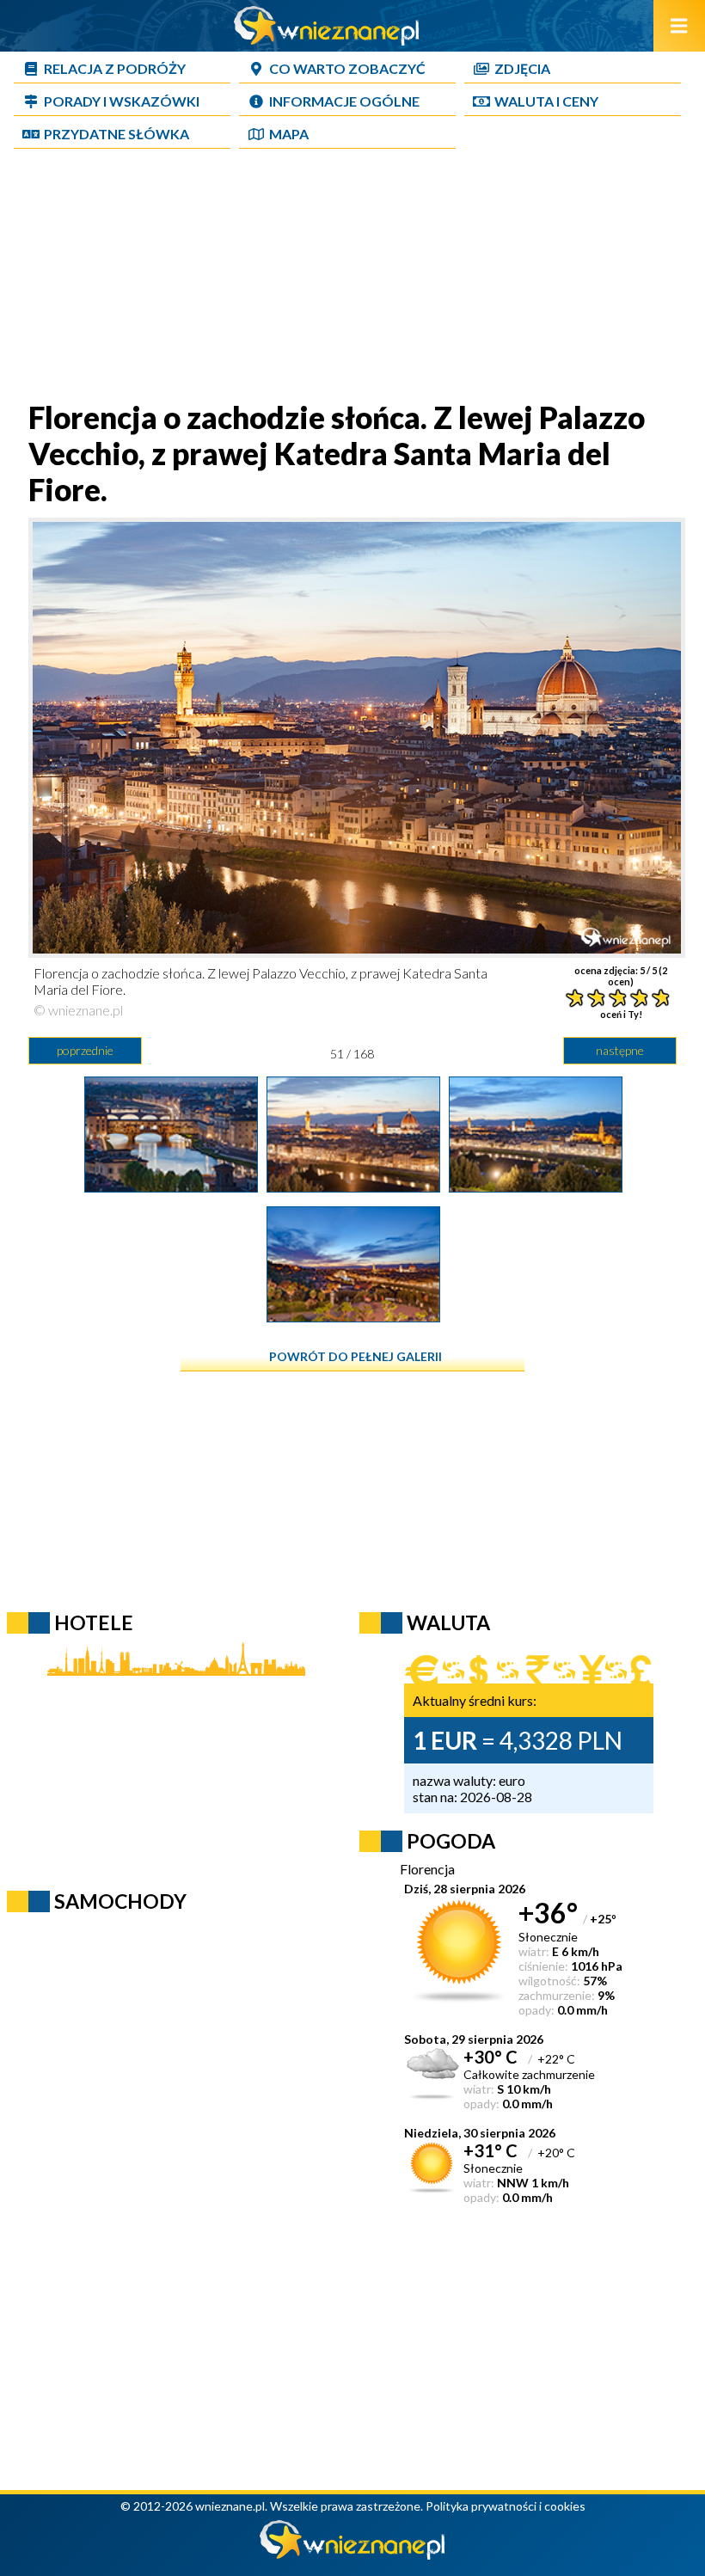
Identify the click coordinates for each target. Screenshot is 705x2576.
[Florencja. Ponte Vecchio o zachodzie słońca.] (171, 1187)
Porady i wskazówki (122, 101)
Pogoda (451, 1841)
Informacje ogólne (344, 101)
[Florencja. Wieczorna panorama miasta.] (536, 1187)
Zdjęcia (522, 68)
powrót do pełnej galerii (356, 1356)
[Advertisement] (352, 279)
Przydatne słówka (116, 134)
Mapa (289, 134)
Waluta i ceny (546, 101)
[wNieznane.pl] (327, 40)
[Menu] (679, 26)
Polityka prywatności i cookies (506, 2506)
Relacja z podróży (115, 68)
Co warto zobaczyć (347, 68)
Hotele (94, 1622)
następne (620, 1050)
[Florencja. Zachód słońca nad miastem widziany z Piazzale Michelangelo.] (353, 1316)
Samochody (120, 1901)
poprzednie (85, 1050)
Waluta (448, 1622)
